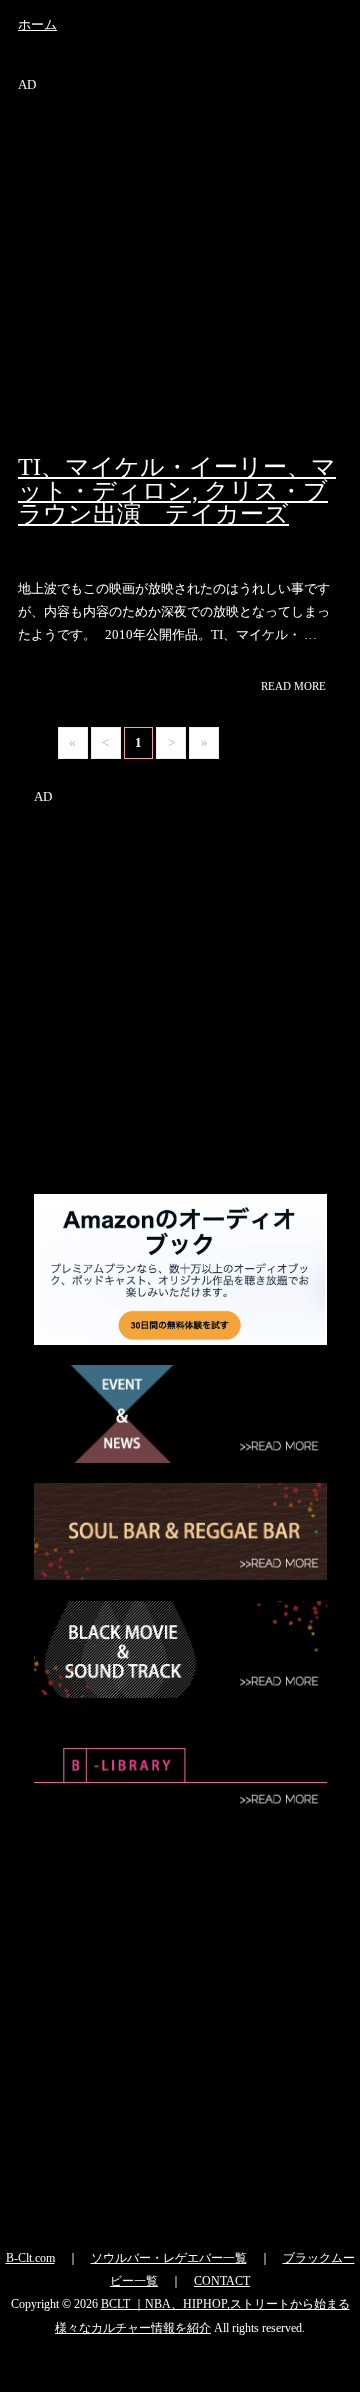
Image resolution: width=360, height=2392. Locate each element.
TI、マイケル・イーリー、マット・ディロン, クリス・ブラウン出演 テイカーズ (177, 490)
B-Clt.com (30, 2258)
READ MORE (296, 686)
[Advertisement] (180, 276)
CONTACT (222, 2281)
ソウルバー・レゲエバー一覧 (169, 2258)
